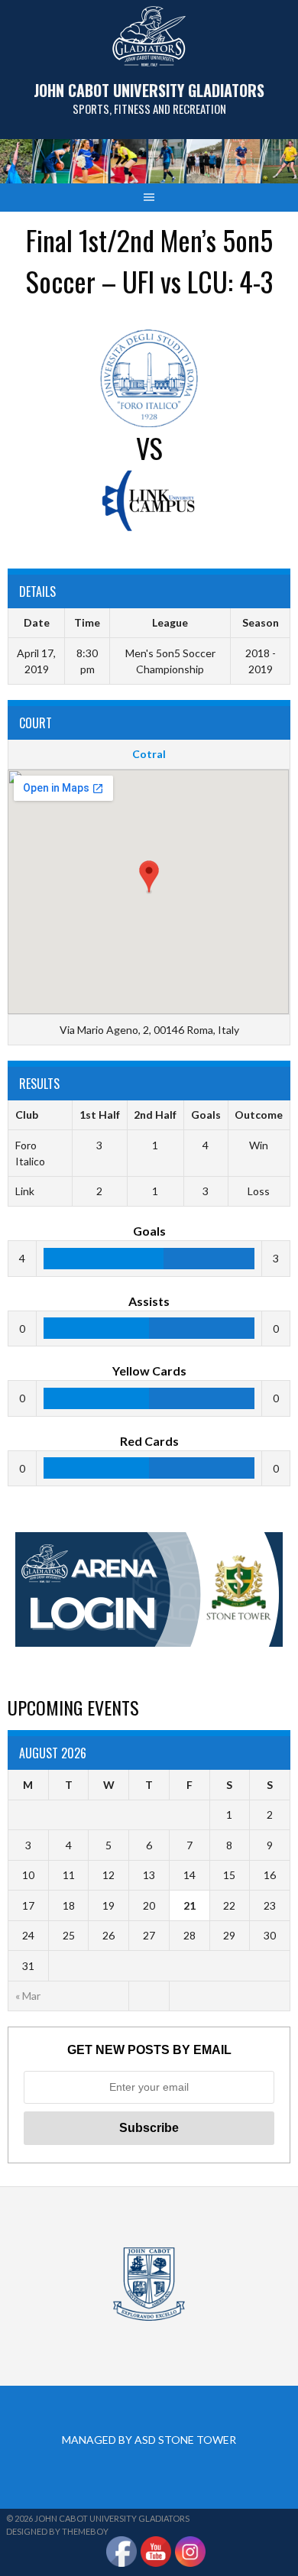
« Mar (28, 1996)
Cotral (149, 754)
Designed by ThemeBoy (57, 2531)
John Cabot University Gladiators (149, 90)
